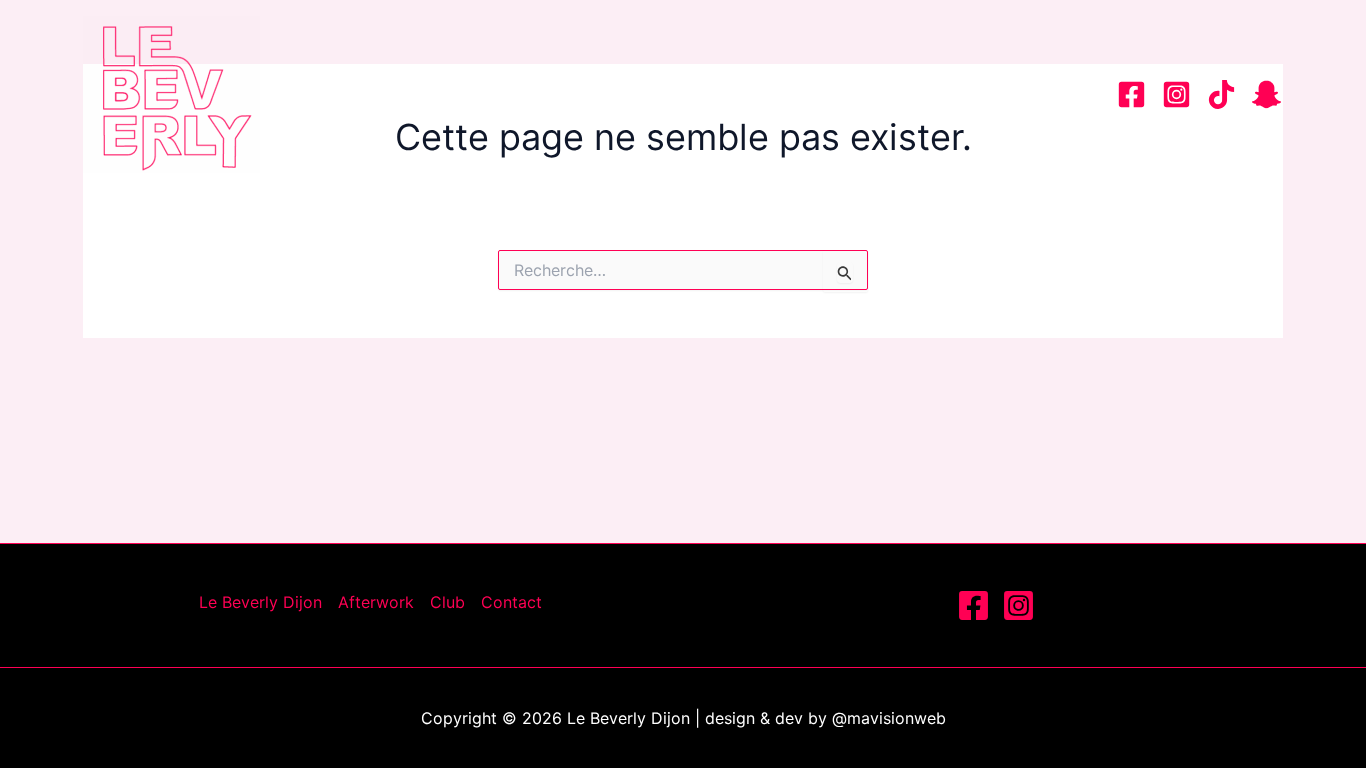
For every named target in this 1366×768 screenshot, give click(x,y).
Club (917, 94)
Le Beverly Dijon (607, 94)
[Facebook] (1131, 94)
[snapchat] (1266, 94)
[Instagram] (1176, 94)
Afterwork (792, 94)
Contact (1028, 94)
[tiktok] (1221, 94)
